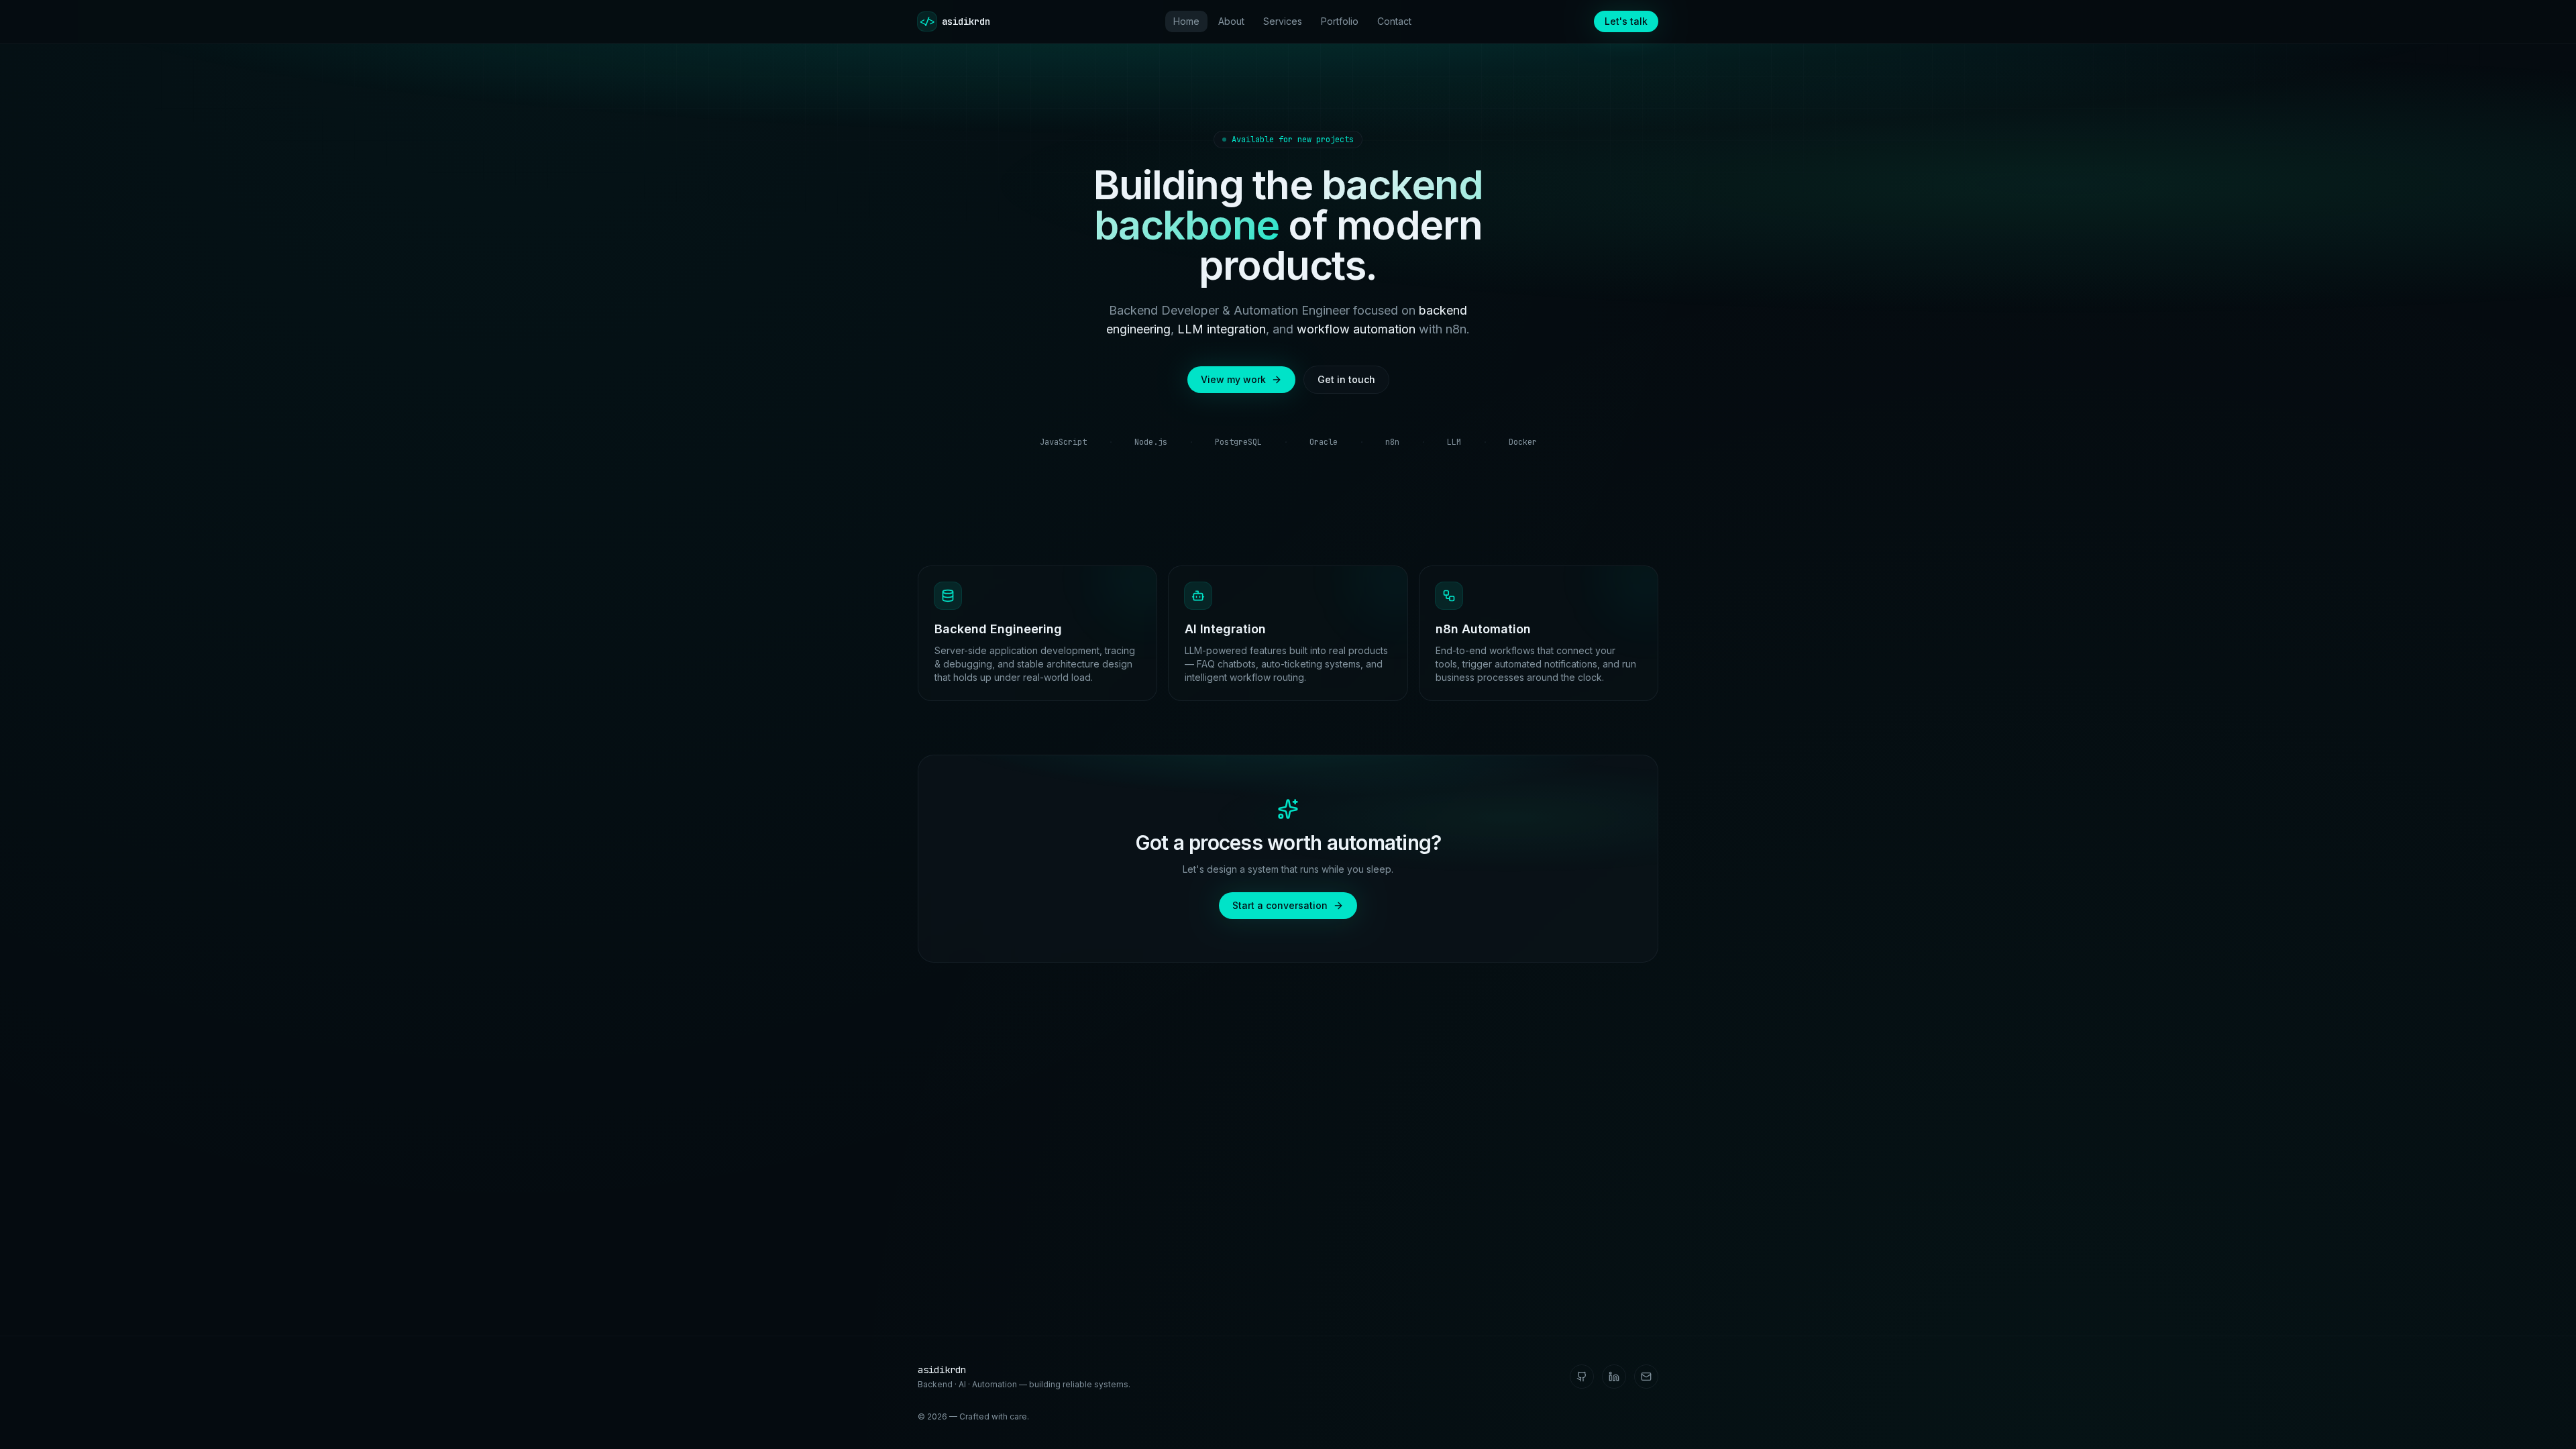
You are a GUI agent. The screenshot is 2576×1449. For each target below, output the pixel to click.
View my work (1233, 379)
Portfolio (1340, 21)
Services (1283, 21)
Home (1186, 21)
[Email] (1646, 1377)
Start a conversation (1280, 905)
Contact (1394, 21)
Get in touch (1346, 379)
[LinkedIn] (1614, 1377)
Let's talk (1626, 21)
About (1231, 21)
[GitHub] (1582, 1377)
